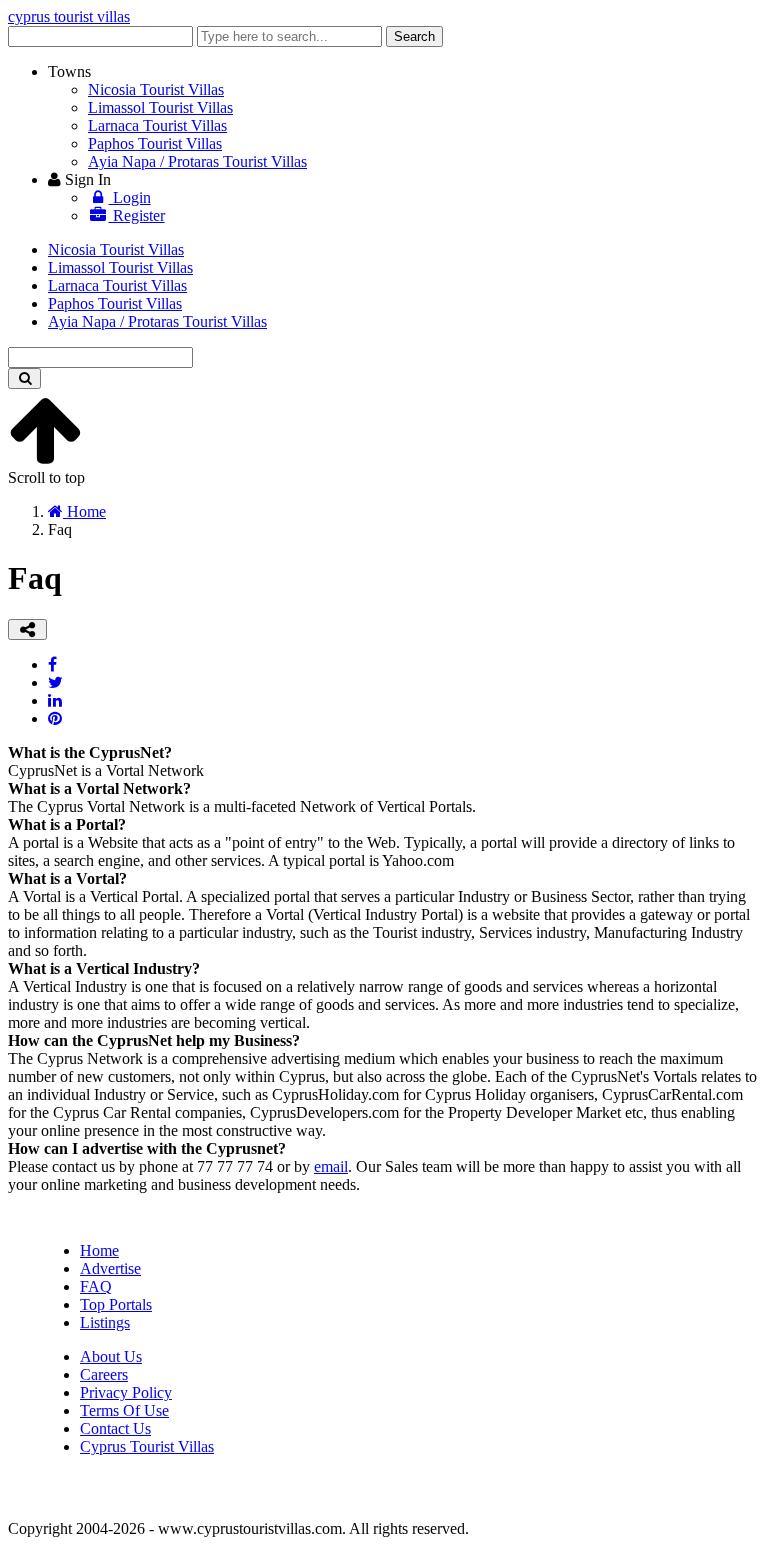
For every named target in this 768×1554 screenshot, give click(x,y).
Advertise (110, 1268)
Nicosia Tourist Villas (156, 89)
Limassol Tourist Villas (160, 107)
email (331, 1166)
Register (137, 215)
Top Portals (116, 1304)
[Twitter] (55, 682)
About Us (111, 1356)
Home (99, 1250)
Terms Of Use (124, 1410)
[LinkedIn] (55, 700)
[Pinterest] (55, 718)
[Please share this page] (27, 629)
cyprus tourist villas (69, 16)
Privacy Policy (126, 1392)
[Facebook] (52, 664)
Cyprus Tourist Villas (147, 1446)
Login (130, 197)
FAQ (96, 1286)
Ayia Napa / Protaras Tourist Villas (197, 161)
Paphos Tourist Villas (155, 143)
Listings (105, 1322)
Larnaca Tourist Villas (157, 125)
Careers (104, 1374)
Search (414, 36)
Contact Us (115, 1428)
